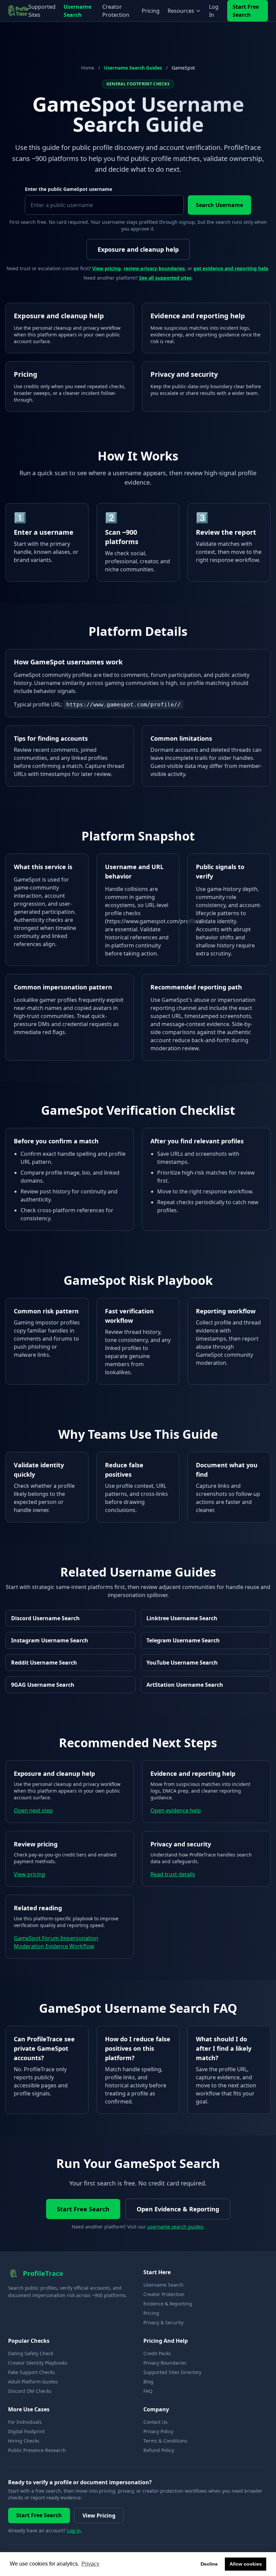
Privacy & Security (163, 2322)
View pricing (107, 268)
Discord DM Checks (30, 2391)
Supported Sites (42, 11)
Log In (214, 11)
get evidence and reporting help (231, 268)
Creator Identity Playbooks (38, 2363)
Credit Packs (157, 2353)
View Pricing (99, 2516)
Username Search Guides (133, 68)
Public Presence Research (37, 2450)
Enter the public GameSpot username (68, 189)
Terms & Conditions (165, 2441)
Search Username (219, 205)
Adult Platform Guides (33, 2382)
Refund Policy (159, 2450)
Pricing (151, 11)
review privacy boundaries (154, 268)
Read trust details (173, 1874)
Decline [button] (209, 2564)
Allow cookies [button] (246, 2564)
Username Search (77, 11)
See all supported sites (165, 278)
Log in (74, 2530)
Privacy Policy (158, 2431)
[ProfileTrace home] (18, 11)
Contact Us (156, 2422)
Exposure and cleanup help (138, 249)
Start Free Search (246, 11)
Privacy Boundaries (165, 2363)
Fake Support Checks (31, 2372)
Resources (181, 11)
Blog (148, 2382)
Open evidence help (176, 1810)
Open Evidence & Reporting (178, 2209)
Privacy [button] (90, 2564)
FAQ (148, 2391)
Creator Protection (116, 11)
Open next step (33, 1810)
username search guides (175, 2227)
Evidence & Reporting (168, 2304)
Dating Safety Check (31, 2353)
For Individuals (25, 2422)
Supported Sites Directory (172, 2372)
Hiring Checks (24, 2441)
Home (88, 68)
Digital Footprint (26, 2431)
